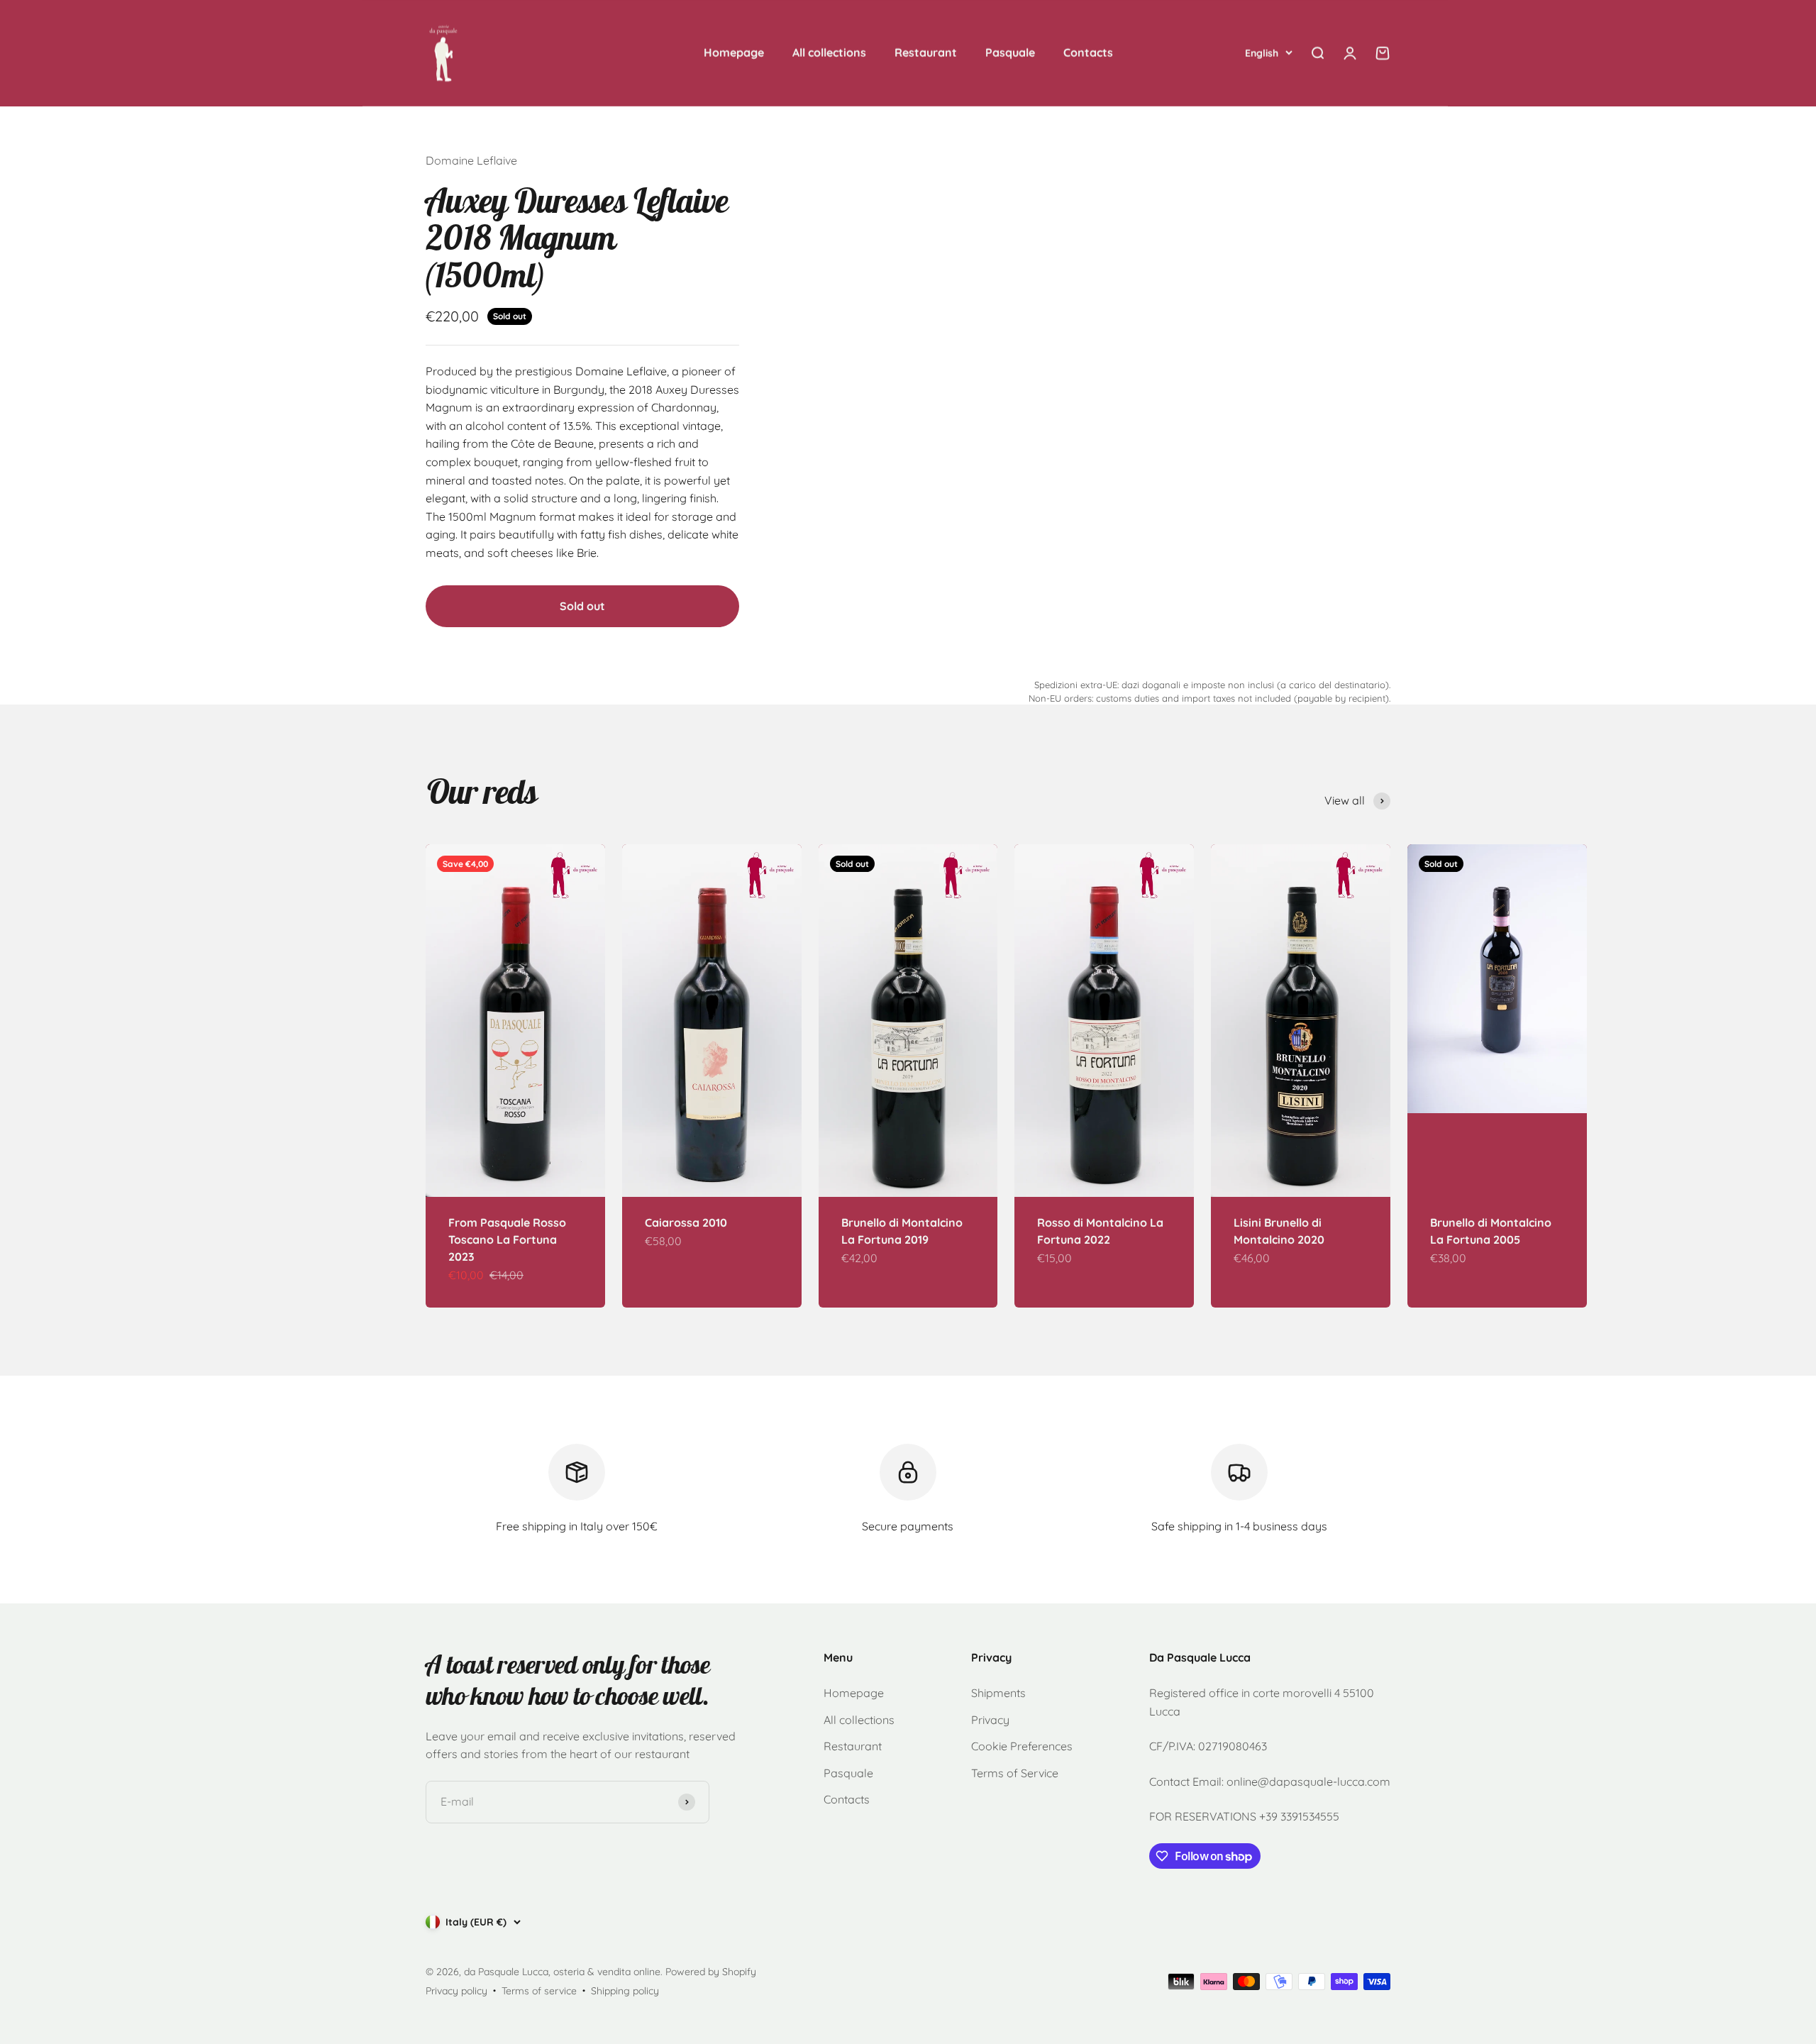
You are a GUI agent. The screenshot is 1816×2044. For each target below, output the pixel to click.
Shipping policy (625, 1991)
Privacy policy (456, 1991)
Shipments (998, 1693)
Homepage (734, 53)
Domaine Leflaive (471, 160)
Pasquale (1010, 53)
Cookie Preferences (1022, 1746)
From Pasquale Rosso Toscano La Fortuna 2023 (507, 1239)
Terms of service (539, 1991)
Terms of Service (1015, 1773)
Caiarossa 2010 (686, 1222)
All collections (829, 53)
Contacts (1088, 53)
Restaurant (926, 53)
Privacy (990, 1720)
